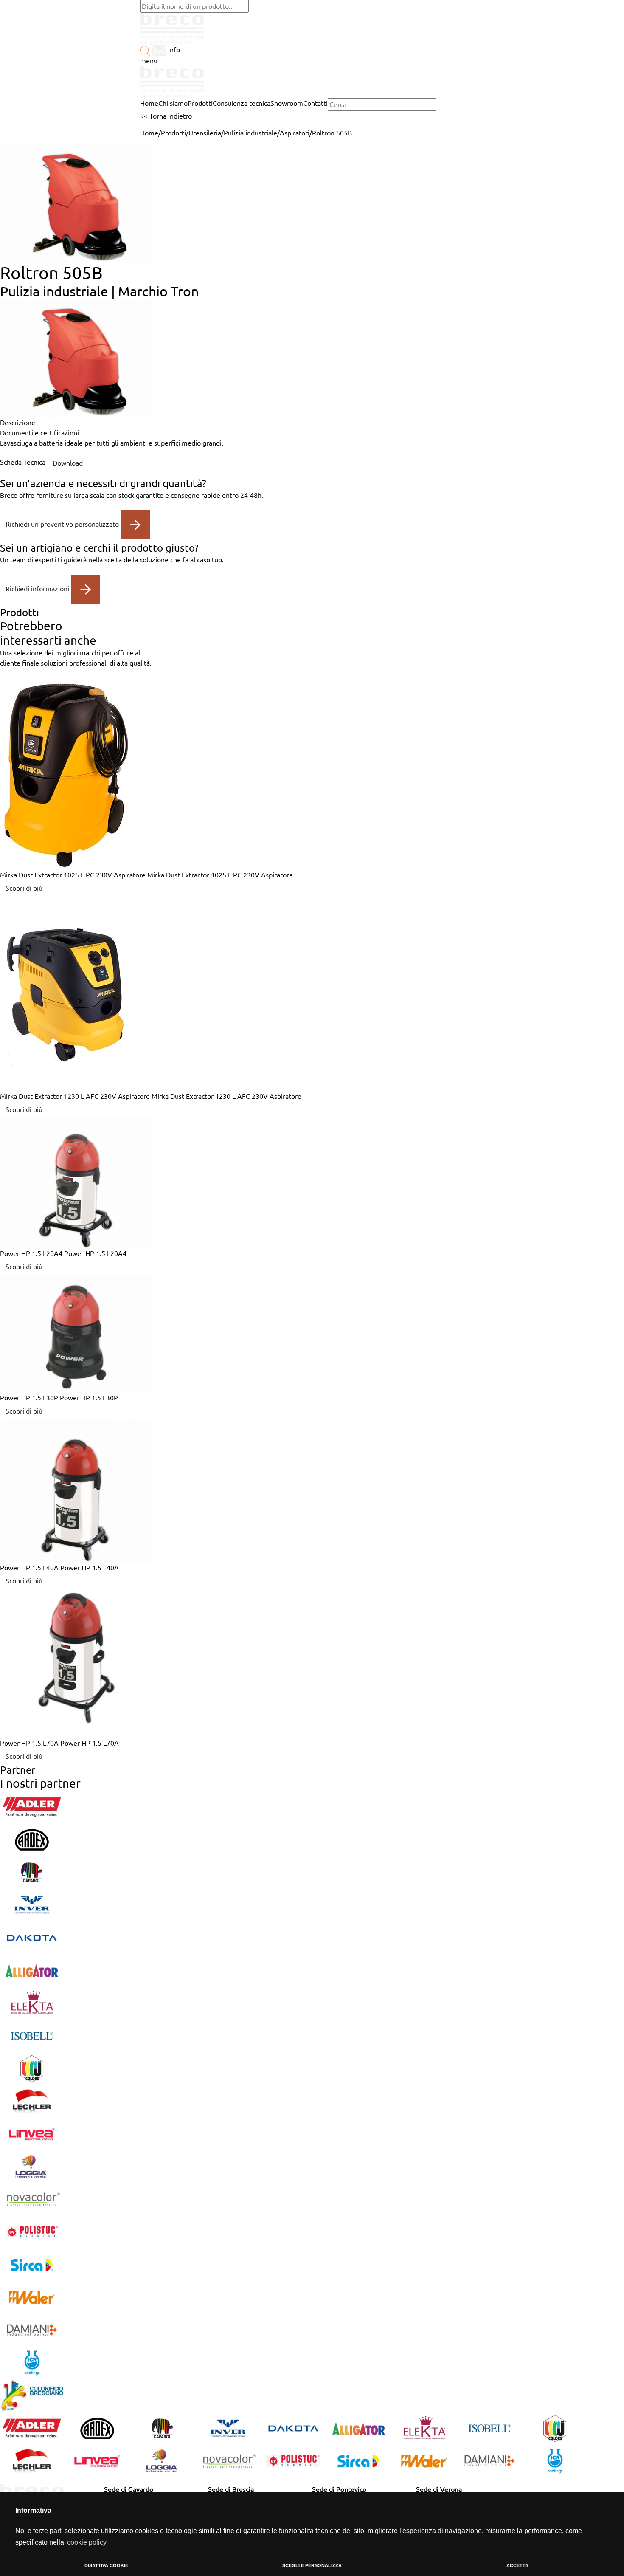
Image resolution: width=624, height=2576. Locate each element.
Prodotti (173, 133)
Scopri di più (24, 888)
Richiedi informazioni (38, 588)
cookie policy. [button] (87, 2542)
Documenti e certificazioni (39, 433)
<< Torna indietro (166, 116)
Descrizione (18, 423)
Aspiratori (295, 133)
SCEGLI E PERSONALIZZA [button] (312, 2565)
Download (68, 463)
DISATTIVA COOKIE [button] (106, 2565)
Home (149, 133)
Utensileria (205, 133)
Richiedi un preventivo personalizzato (63, 524)
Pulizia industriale (250, 133)
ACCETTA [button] (517, 2565)
